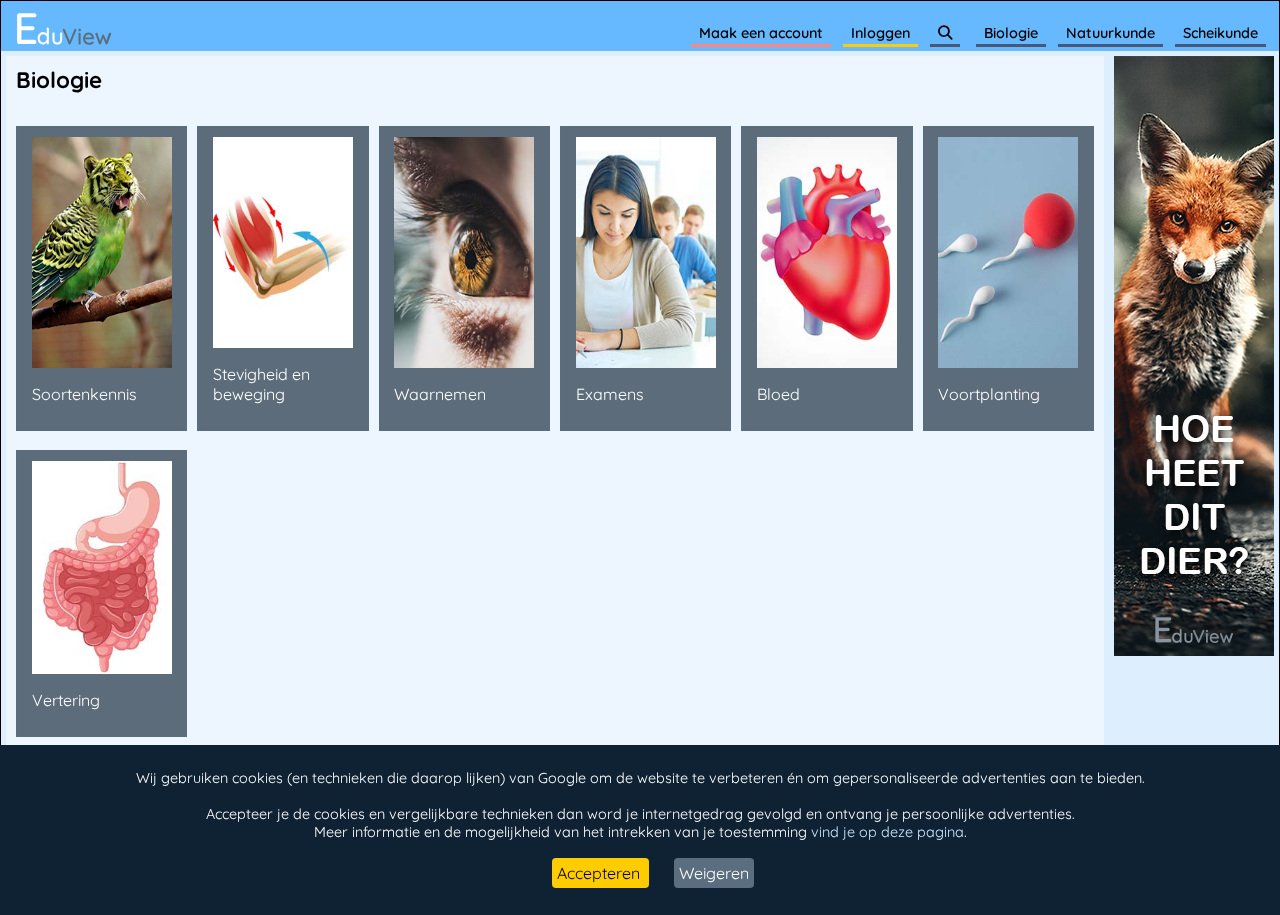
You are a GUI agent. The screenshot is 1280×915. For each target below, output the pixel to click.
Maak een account (761, 33)
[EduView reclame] (1194, 650)
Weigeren (714, 873)
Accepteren (600, 873)
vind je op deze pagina (887, 832)
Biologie (1011, 33)
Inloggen (880, 33)
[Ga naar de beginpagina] (63, 28)
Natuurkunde (1110, 33)
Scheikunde (1220, 33)
